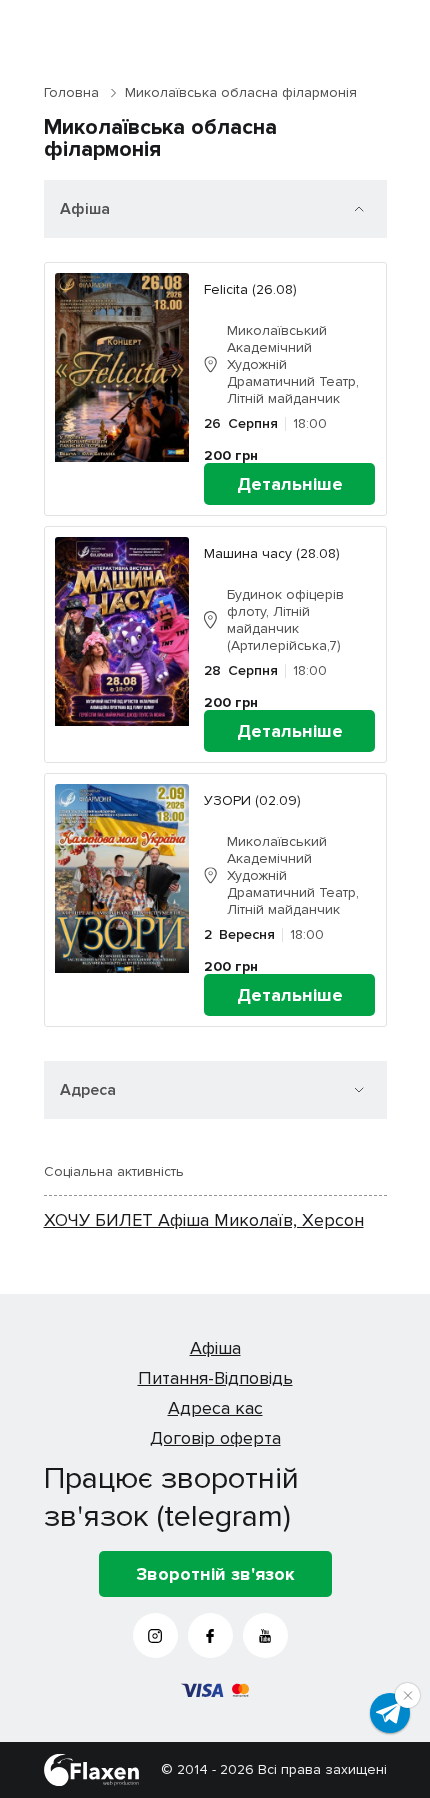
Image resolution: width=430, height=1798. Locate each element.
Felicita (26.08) (250, 289)
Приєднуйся (390, 1713)
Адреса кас (215, 1408)
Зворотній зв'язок (215, 1574)
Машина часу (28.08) (272, 553)
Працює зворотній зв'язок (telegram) (171, 1497)
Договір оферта (215, 1438)
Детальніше (290, 484)
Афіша (215, 1348)
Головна (71, 92)
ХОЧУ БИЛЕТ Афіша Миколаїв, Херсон (204, 1220)
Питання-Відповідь (215, 1378)
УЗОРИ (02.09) (252, 800)
